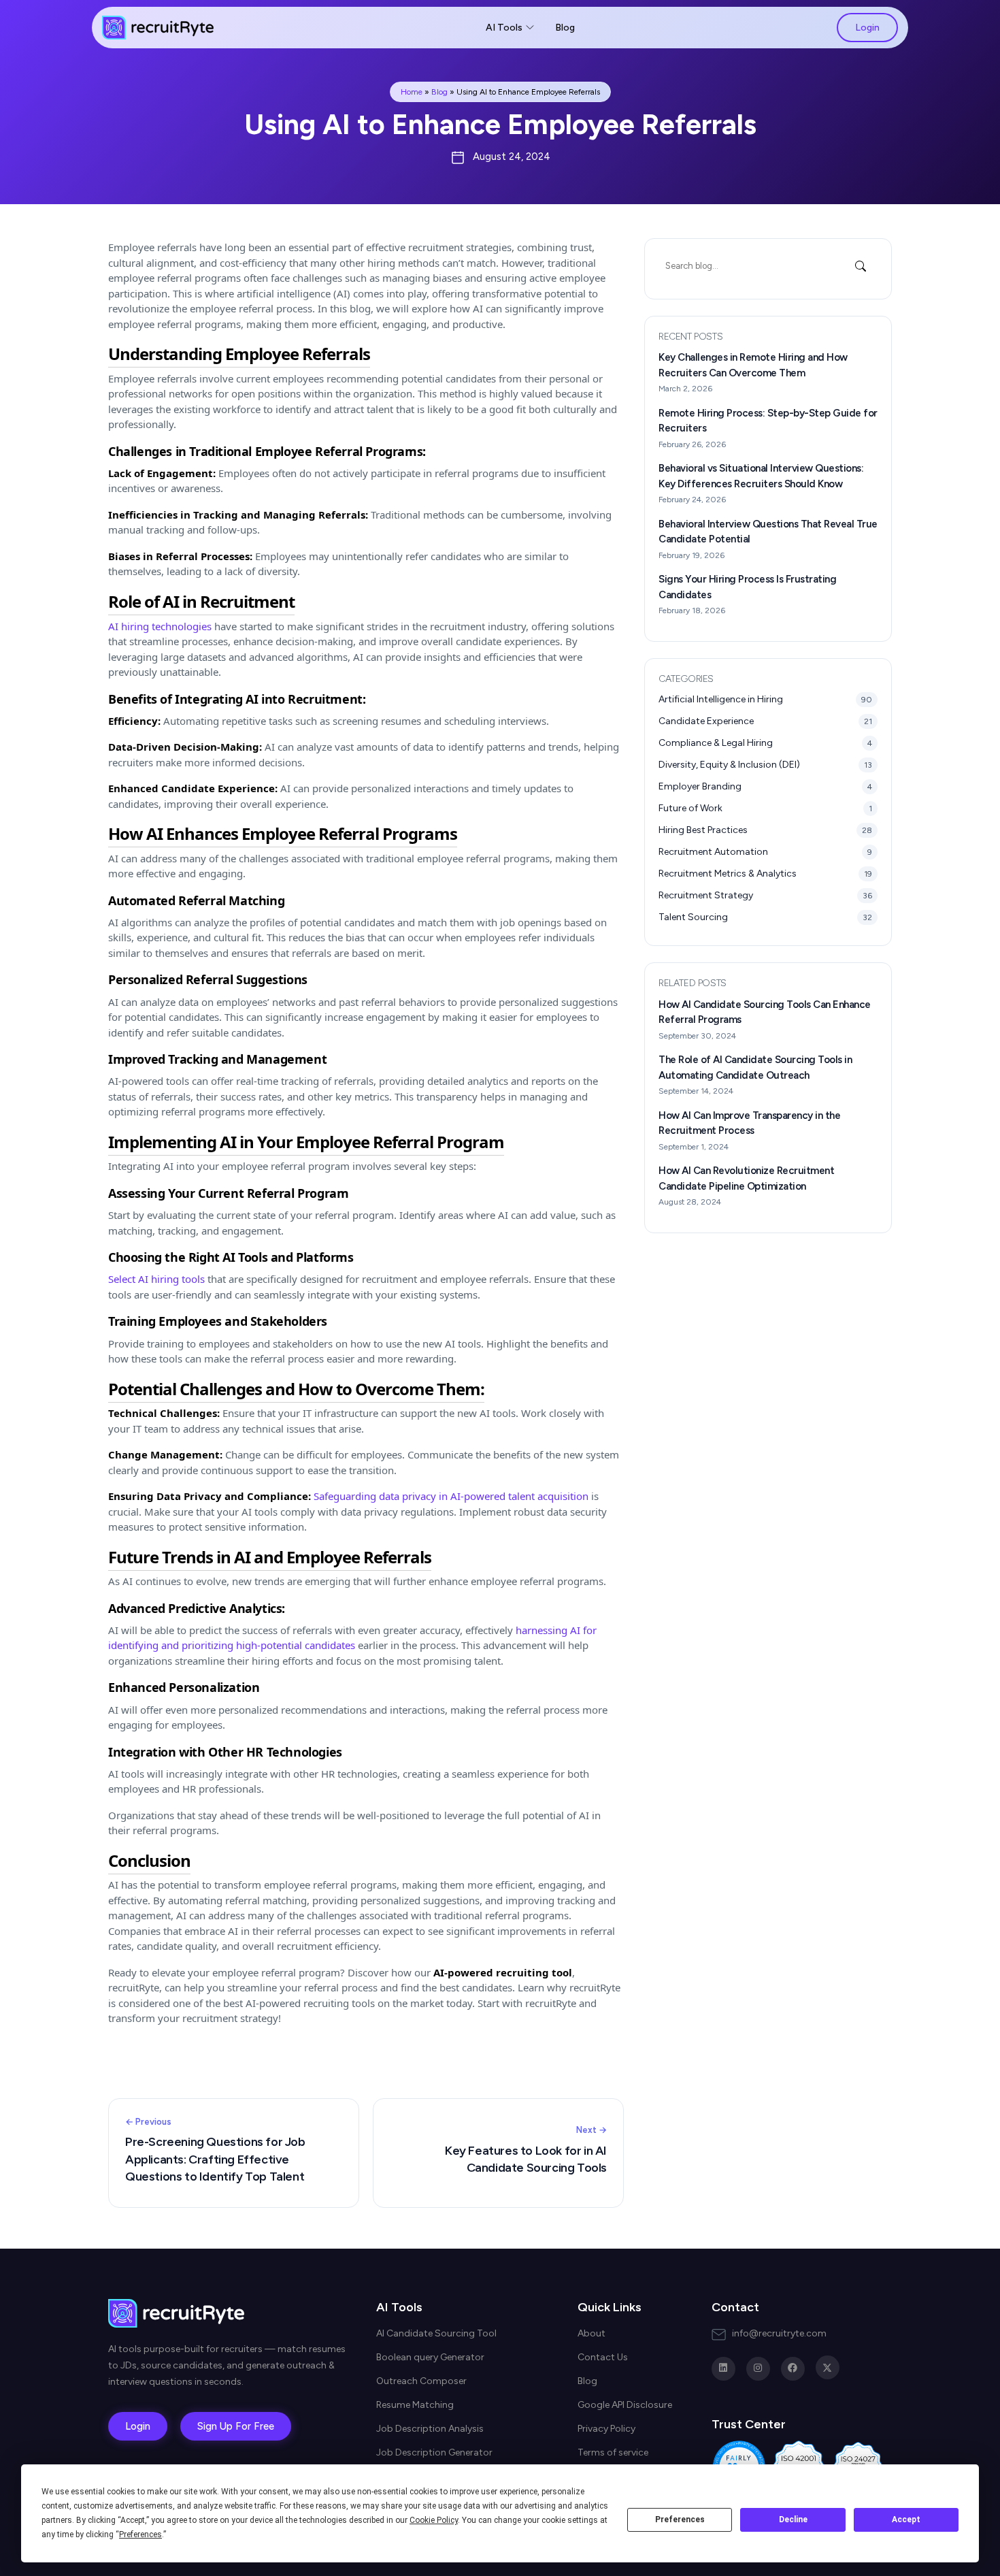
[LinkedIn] (723, 2369)
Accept (906, 2520)
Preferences (680, 2520)
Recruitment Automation (765, 852)
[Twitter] (828, 2367)
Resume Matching (415, 2405)
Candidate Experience (765, 721)
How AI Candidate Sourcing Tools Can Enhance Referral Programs (765, 1012)
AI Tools (504, 28)
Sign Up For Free (236, 2426)
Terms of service (613, 2452)
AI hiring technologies (160, 626)
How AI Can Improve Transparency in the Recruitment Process (749, 1123)
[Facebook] (793, 2369)
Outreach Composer (421, 2381)
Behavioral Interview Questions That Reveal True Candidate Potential (768, 532)
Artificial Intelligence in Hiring (765, 699)
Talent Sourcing (765, 917)
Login (867, 28)
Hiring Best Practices (765, 830)
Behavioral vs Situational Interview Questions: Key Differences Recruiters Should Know (761, 476)
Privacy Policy (606, 2429)
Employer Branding (765, 786)
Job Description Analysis (430, 2429)
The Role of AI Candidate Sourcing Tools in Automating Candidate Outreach (755, 1067)
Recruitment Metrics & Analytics (765, 874)
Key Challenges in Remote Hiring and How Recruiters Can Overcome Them (753, 365)
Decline (793, 2520)
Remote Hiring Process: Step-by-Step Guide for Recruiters (768, 421)
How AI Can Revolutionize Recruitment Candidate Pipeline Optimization (746, 1178)
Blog (565, 28)
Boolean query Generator (430, 2357)
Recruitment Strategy (765, 895)
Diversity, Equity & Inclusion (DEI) (765, 765)
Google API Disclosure (625, 2405)
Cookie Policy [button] (434, 2520)
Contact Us (603, 2357)
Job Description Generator (434, 2452)
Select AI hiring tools (156, 1279)
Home (412, 92)
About (591, 2333)
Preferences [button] (140, 2534)
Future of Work (765, 808)
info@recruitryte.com (779, 2333)
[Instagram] (758, 2369)
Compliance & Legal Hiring (765, 743)
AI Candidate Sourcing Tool (436, 2333)
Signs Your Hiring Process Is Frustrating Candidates (747, 587)
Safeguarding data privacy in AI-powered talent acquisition (451, 1496)
